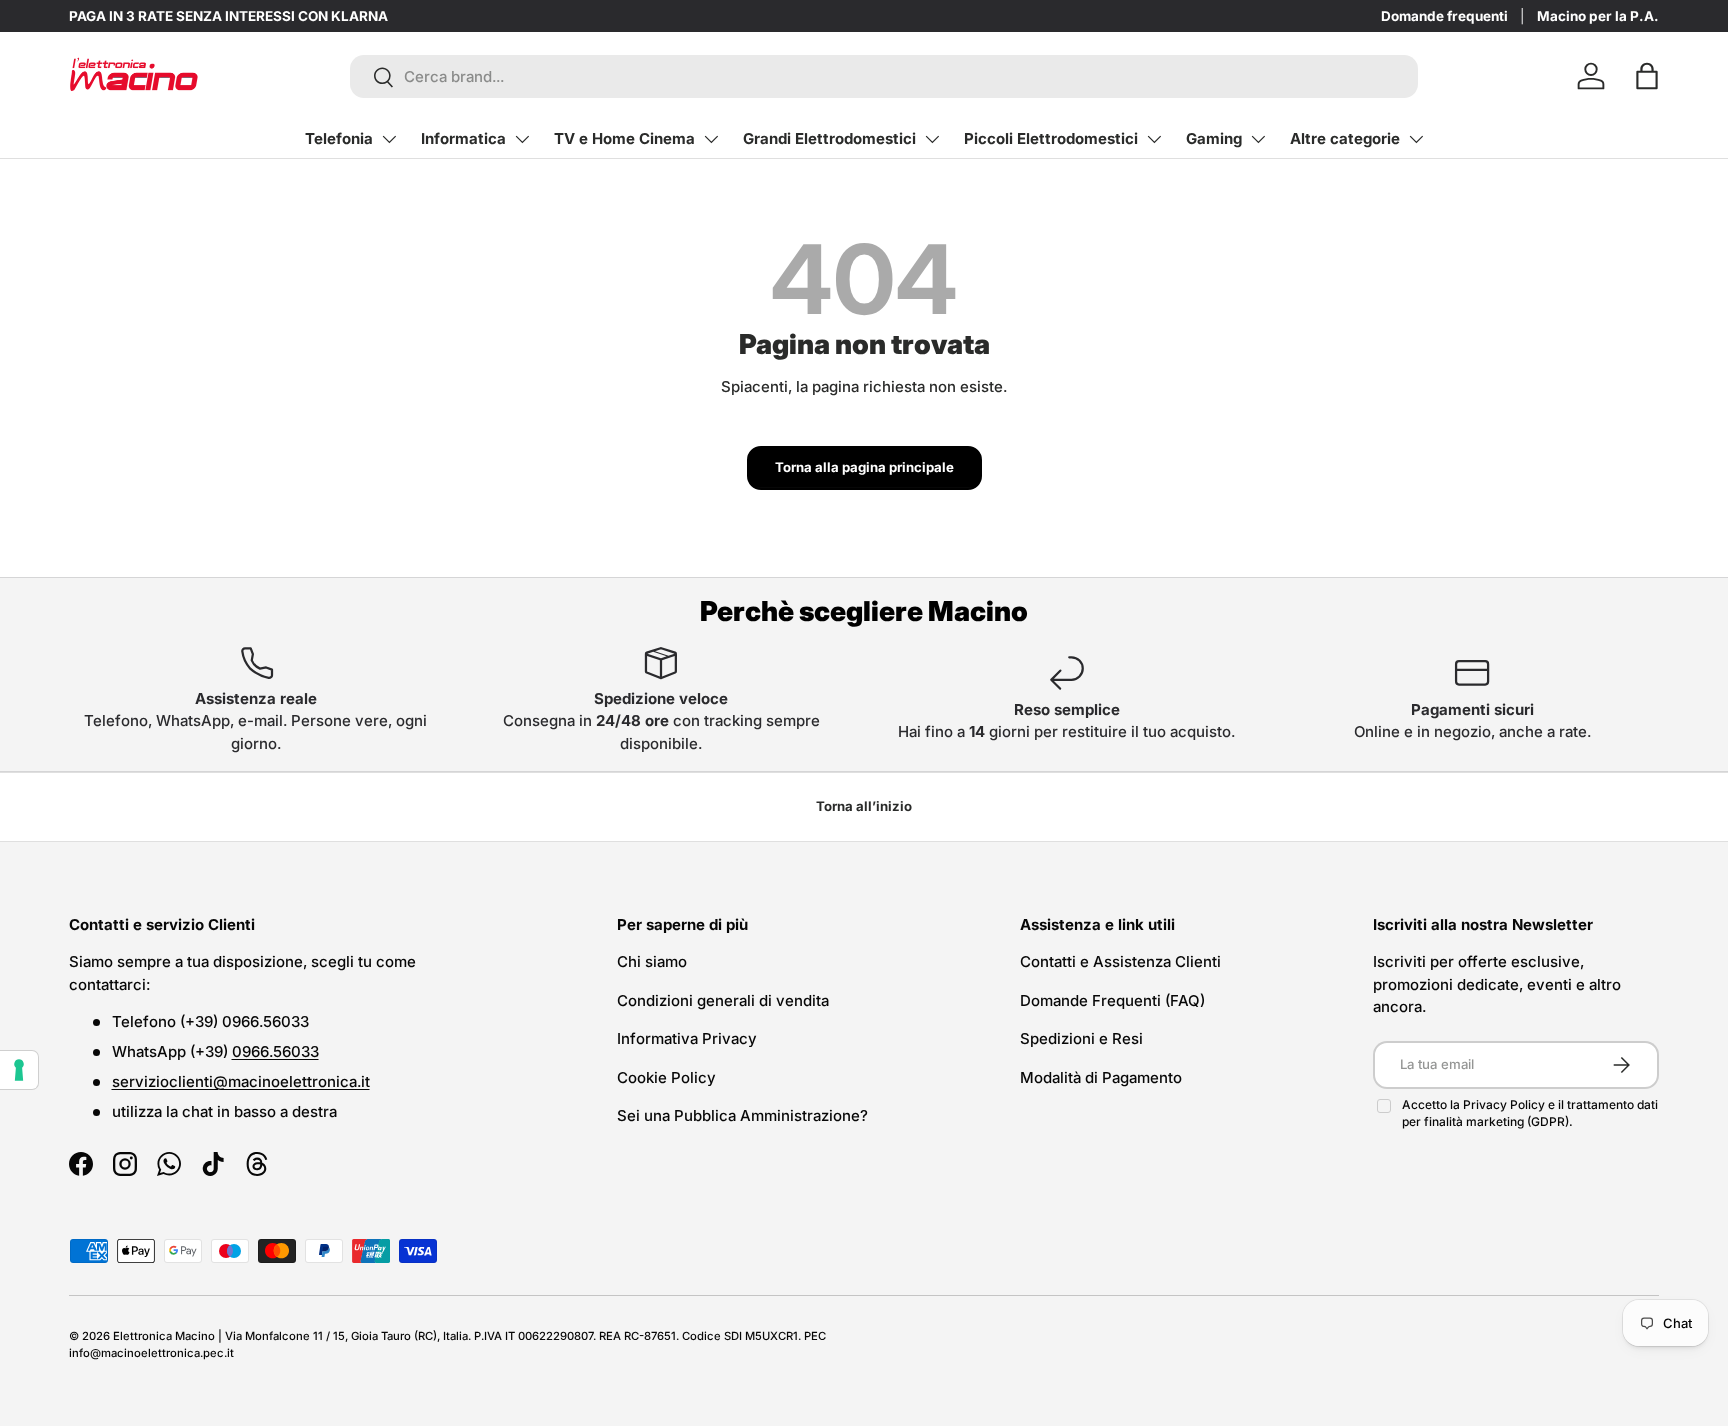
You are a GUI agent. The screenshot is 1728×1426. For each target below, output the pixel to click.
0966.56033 (275, 1051)
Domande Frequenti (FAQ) (1112, 1000)
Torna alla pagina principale (864, 467)
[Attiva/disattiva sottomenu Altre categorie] (1416, 139)
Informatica (463, 138)
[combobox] (884, 76)
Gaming (1214, 138)
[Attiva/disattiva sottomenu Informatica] (522, 139)
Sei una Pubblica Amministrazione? (742, 1115)
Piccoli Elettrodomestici (1051, 138)
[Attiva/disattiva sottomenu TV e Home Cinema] (711, 139)
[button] (1647, 76)
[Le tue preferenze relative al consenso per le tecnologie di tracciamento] (19, 1070)
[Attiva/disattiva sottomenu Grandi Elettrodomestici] (932, 139)
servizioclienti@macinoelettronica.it (241, 1081)
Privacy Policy (1505, 1104)
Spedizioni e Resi (1081, 1038)
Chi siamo (652, 961)
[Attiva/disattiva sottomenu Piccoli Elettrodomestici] (1154, 139)
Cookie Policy (666, 1077)
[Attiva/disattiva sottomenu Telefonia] (389, 139)
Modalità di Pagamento (1101, 1077)
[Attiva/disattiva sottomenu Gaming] (1258, 139)
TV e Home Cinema (624, 138)
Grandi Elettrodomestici (829, 138)
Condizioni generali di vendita (723, 1000)
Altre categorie (1345, 138)
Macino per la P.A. (1598, 16)
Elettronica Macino (164, 1336)
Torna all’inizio (864, 806)
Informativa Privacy (687, 1038)
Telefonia (339, 138)
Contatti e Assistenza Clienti (1120, 961)
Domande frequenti (1444, 16)
